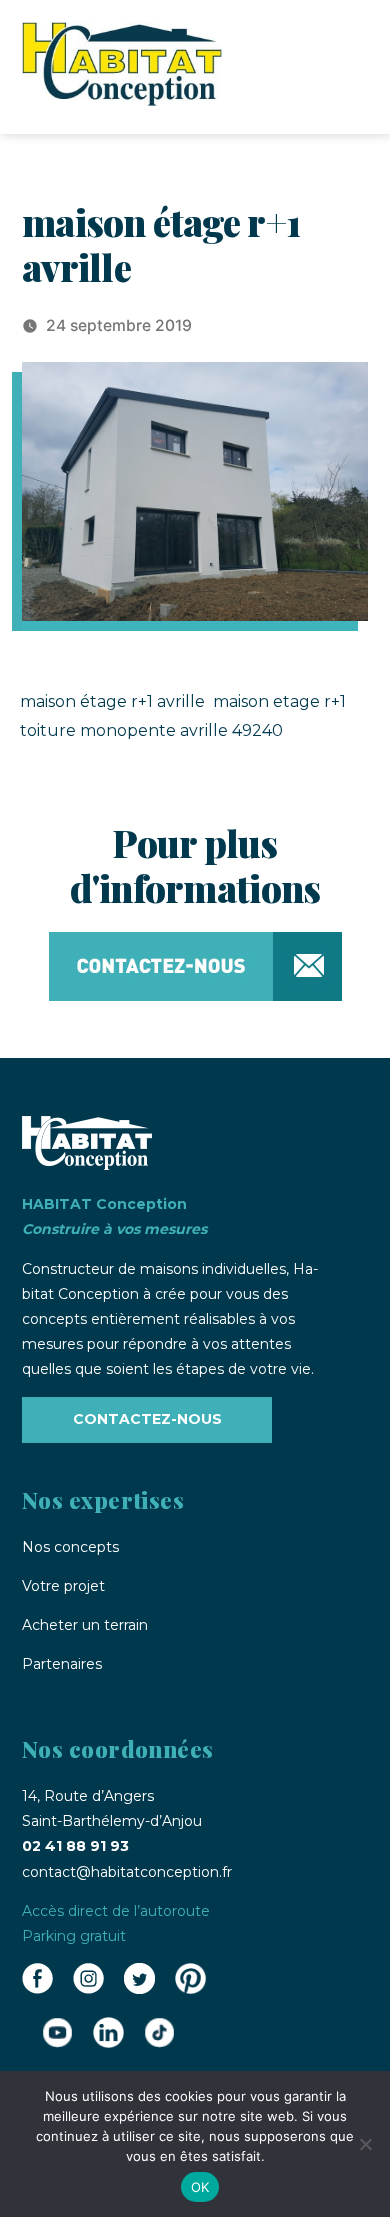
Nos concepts (70, 1547)
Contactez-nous (147, 1419)
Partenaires (62, 1664)
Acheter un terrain (85, 1625)
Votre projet (63, 1586)
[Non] (365, 2144)
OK (200, 2187)
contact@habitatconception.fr (127, 1872)
